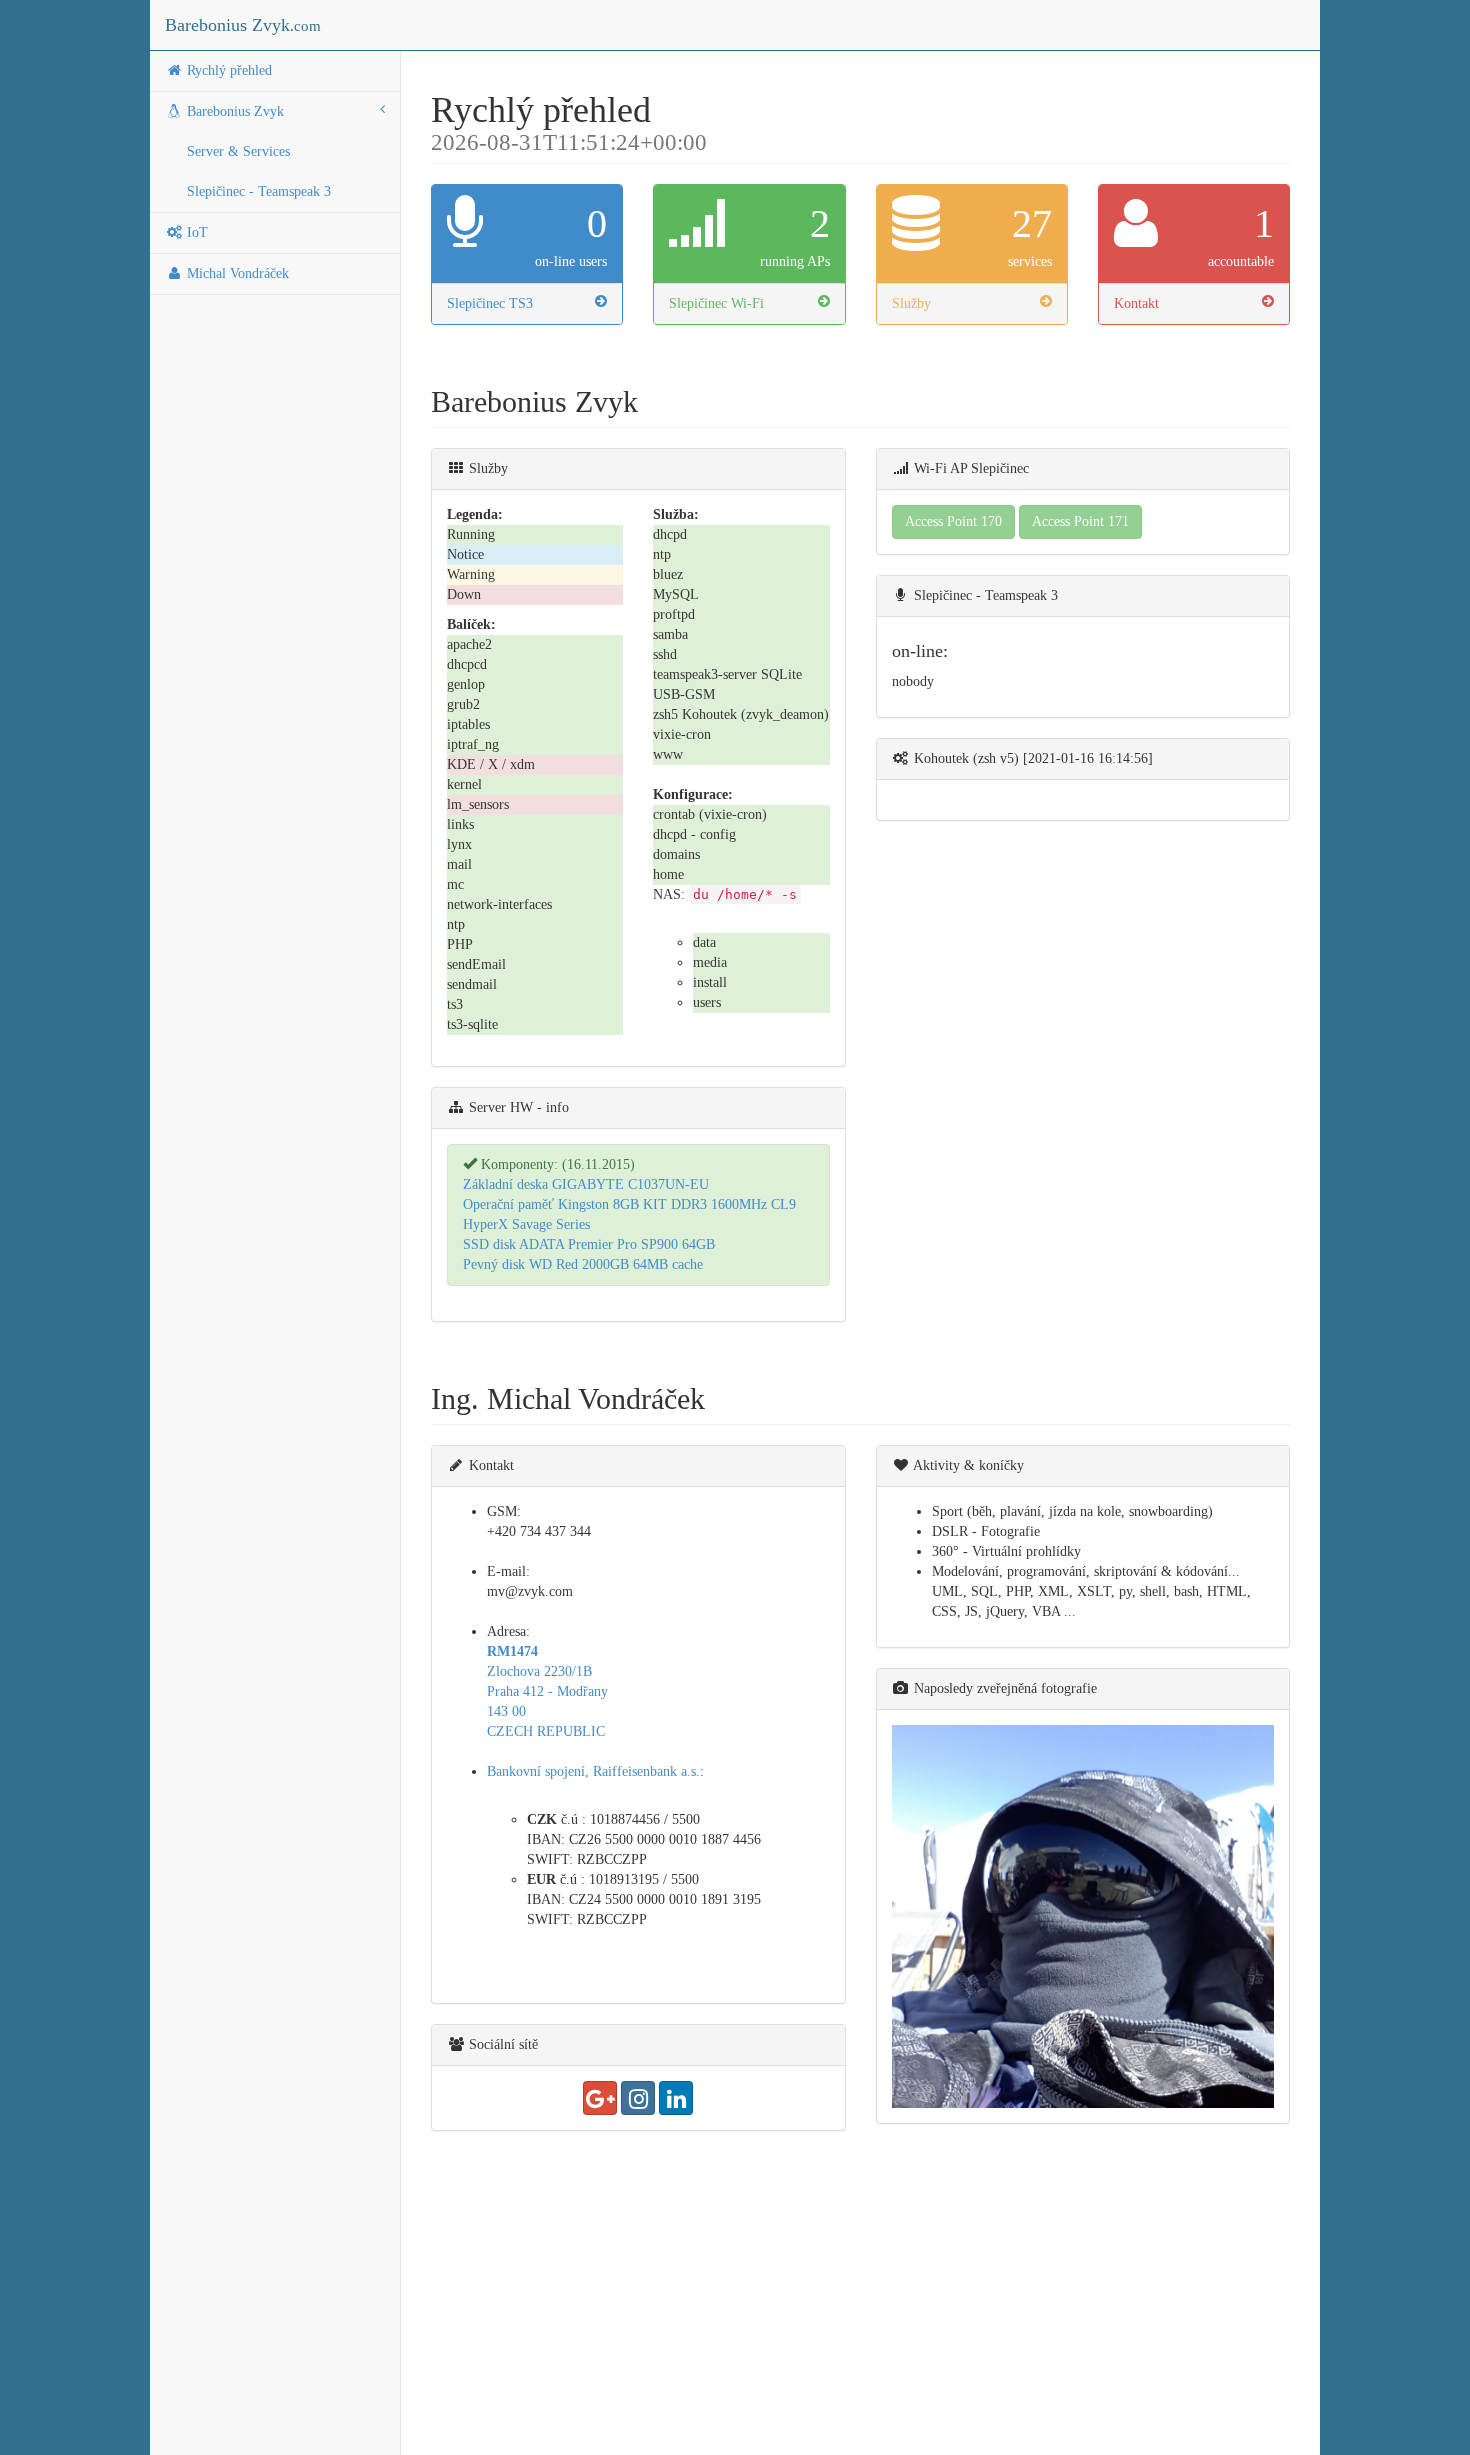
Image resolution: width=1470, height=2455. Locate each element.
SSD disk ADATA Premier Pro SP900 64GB (589, 1244)
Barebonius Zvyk (243, 25)
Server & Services (238, 151)
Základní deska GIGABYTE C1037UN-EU (586, 1184)
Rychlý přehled (227, 70)
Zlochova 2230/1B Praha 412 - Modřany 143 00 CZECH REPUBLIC (547, 1691)
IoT (195, 232)
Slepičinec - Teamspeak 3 (259, 191)
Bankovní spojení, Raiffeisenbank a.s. (593, 1771)
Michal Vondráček (236, 273)
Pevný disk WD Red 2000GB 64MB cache (583, 1264)
